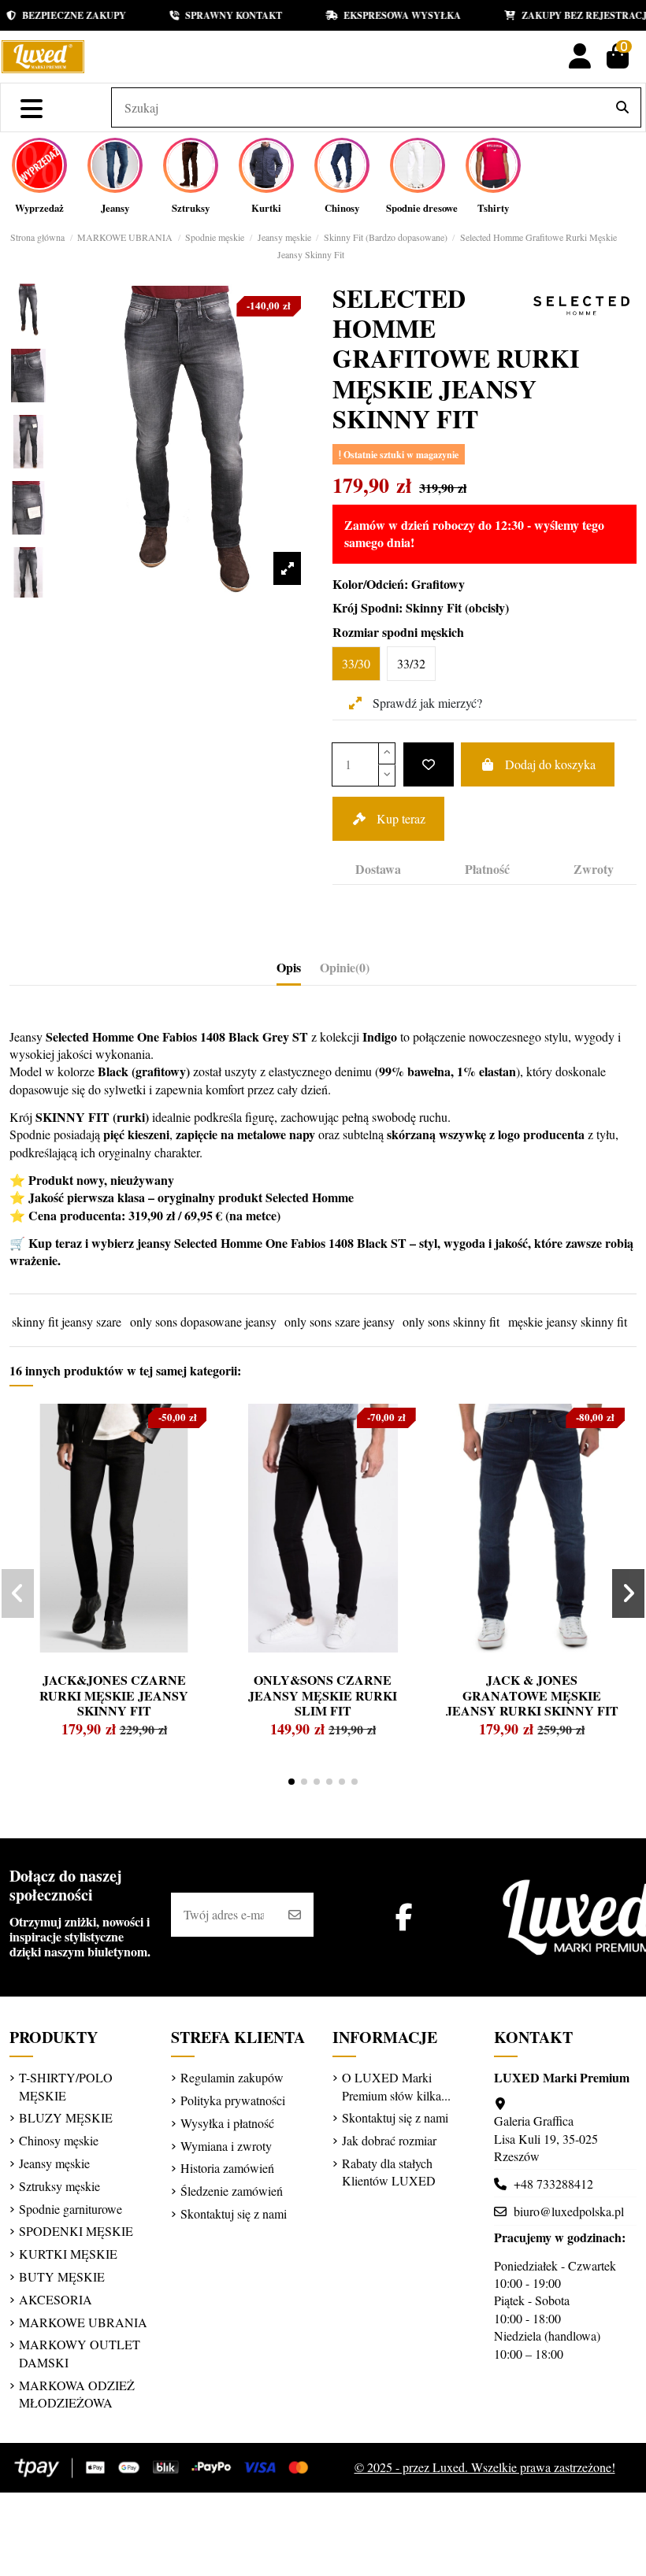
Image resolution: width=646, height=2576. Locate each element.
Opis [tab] (289, 968)
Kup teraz (401, 818)
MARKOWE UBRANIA (83, 2322)
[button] (291, 1782)
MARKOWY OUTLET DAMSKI (80, 2353)
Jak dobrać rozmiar (389, 2140)
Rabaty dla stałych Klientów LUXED (389, 2172)
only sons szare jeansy (340, 1321)
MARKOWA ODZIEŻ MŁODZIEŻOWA (77, 2394)
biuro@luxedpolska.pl (569, 2211)
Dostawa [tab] (378, 869)
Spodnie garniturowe (71, 2209)
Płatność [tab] (487, 869)
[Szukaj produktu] (622, 108)
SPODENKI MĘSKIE (76, 2231)
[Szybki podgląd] (51, 1453)
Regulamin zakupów (232, 2077)
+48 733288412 (553, 2184)
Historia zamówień (227, 2168)
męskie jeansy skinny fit (568, 1321)
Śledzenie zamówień (232, 2191)
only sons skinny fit (451, 1321)
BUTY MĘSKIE (62, 2276)
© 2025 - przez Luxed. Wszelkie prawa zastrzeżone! (485, 2467)
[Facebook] (404, 1917)
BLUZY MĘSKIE (66, 2117)
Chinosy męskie (59, 2140)
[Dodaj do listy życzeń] (429, 764)
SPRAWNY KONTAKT (209, 15)
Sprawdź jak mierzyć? (426, 703)
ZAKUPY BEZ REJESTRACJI (562, 15)
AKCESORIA (56, 2299)
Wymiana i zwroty (226, 2146)
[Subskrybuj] (295, 1915)
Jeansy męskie (54, 2163)
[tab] (345, 971)
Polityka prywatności (233, 2100)
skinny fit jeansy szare (67, 1321)
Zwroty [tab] (594, 869)
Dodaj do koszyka (550, 764)
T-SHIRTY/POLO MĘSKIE (66, 2086)
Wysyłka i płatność (227, 2123)
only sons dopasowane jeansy (203, 1321)
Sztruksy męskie (59, 2186)
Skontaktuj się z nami (234, 2213)
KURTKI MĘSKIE (68, 2254)
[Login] (580, 56)
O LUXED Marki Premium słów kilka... (396, 2086)
